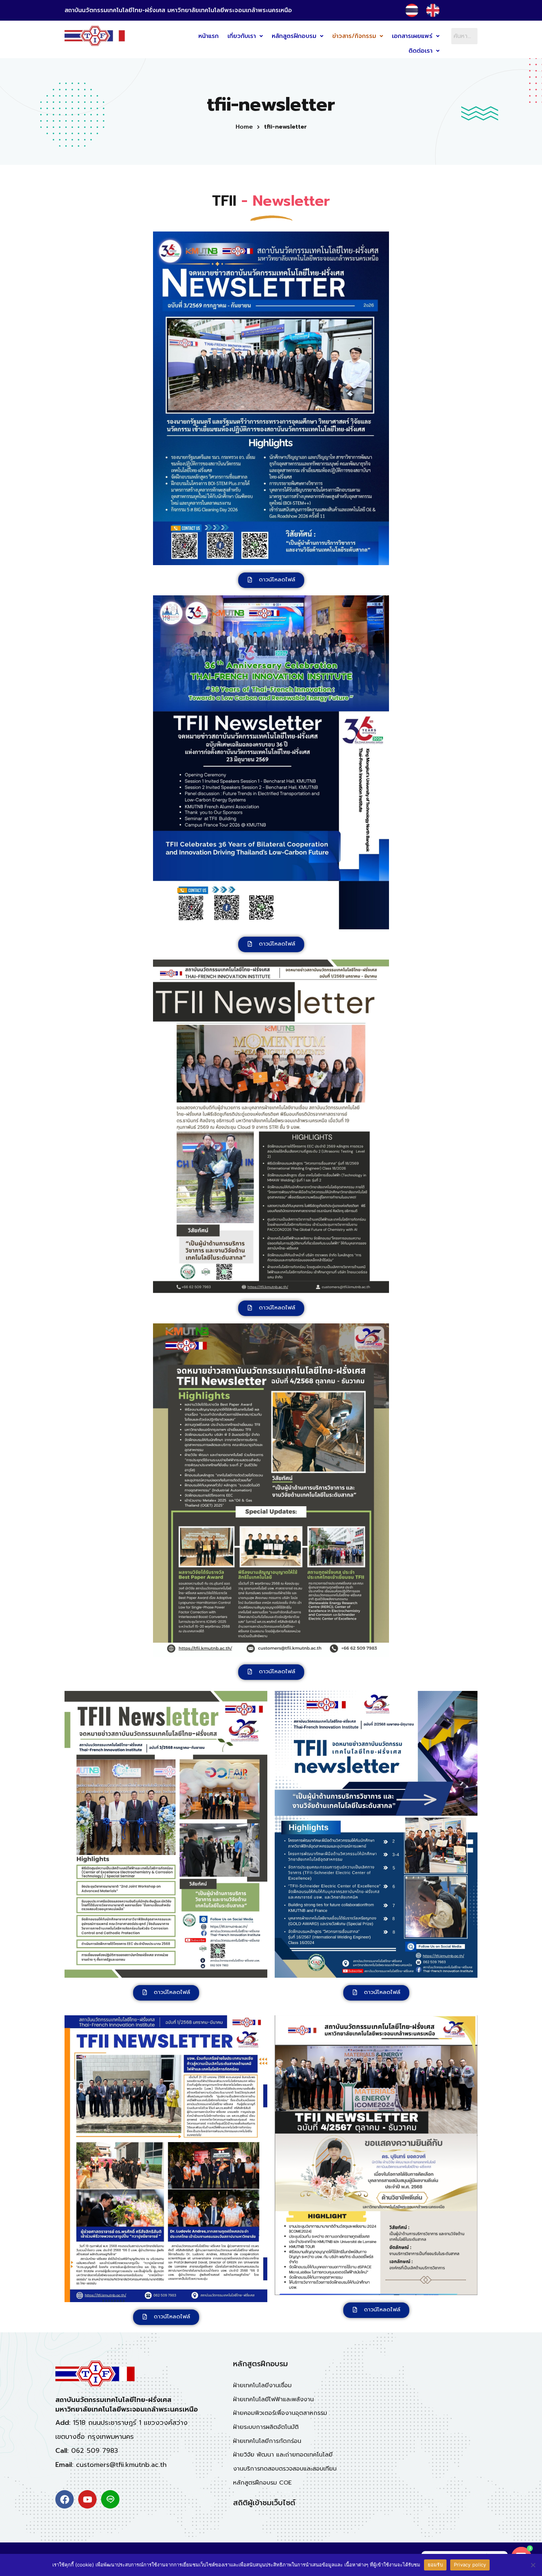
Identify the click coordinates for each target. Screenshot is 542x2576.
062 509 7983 (95, 2451)
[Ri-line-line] (110, 2499)
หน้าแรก (209, 36)
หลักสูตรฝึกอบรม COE (262, 2483)
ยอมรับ (435, 2565)
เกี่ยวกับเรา (242, 36)
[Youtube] (87, 2499)
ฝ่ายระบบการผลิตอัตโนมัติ (266, 2427)
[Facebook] (65, 2499)
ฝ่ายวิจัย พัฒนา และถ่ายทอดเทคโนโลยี (283, 2455)
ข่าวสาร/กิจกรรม (354, 36)
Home (244, 127)
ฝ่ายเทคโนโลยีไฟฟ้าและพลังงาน (273, 2399)
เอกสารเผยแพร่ (412, 36)
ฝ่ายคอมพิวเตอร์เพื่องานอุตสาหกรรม (280, 2413)
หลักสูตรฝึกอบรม (294, 36)
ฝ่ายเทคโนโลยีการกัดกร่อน (267, 2441)
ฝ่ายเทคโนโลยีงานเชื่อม (262, 2385)
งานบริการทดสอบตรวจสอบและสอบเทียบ (285, 2469)
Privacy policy (470, 2565)
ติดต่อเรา (421, 51)
